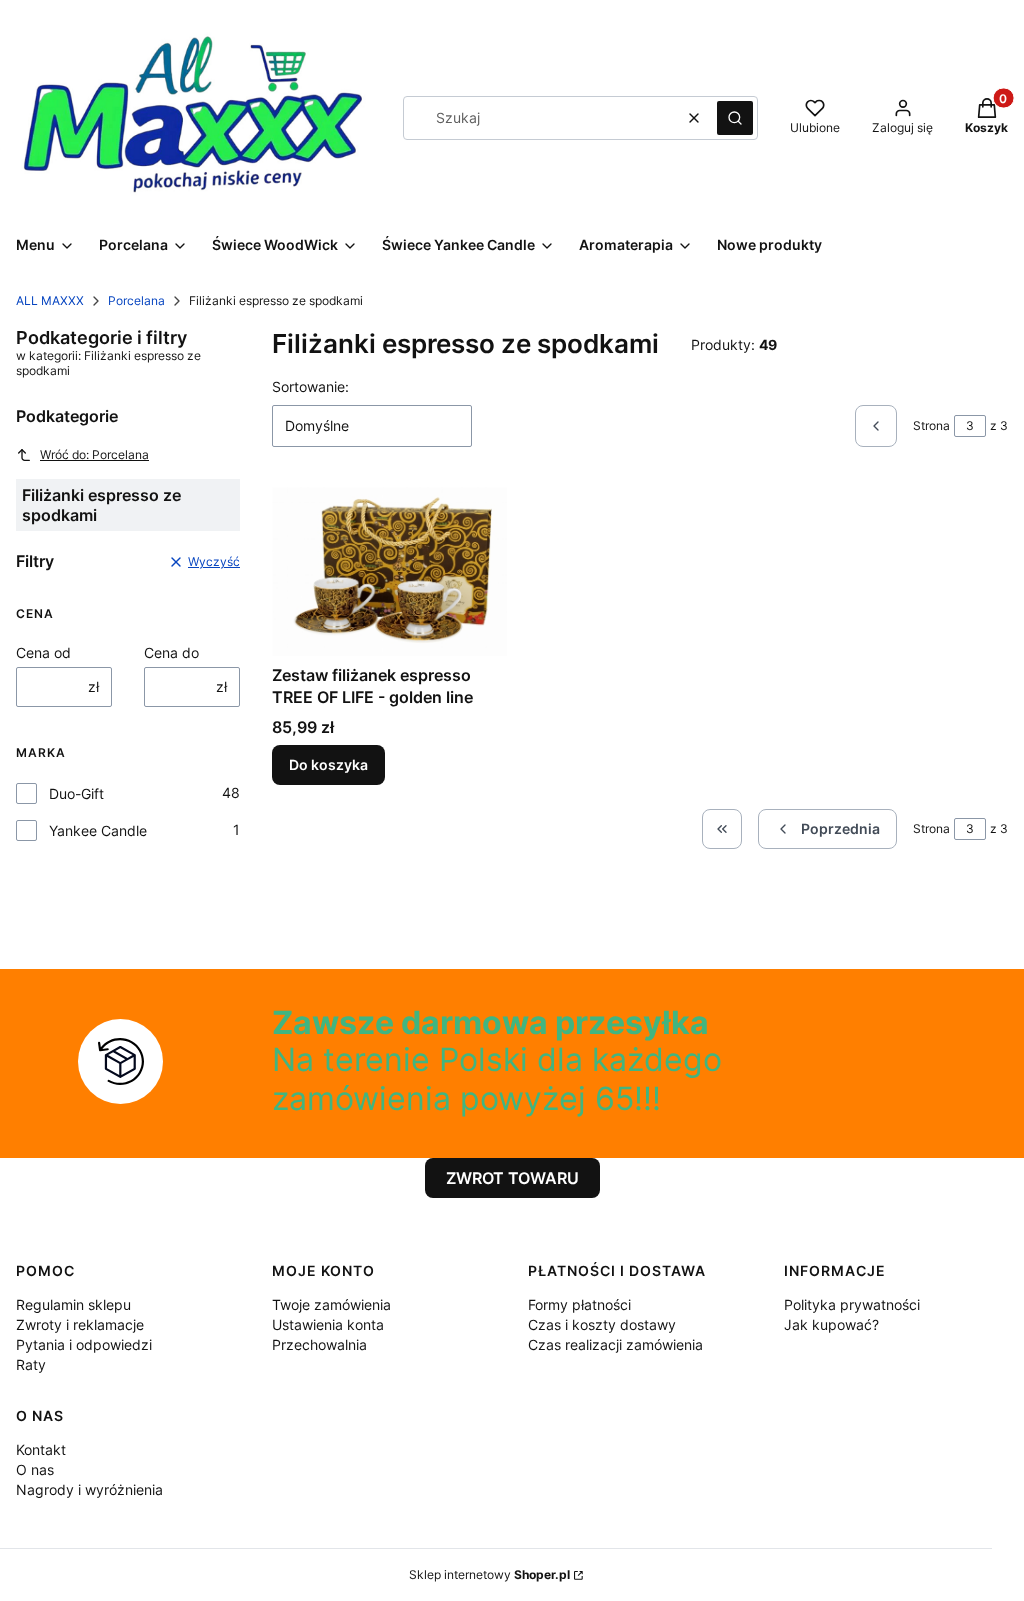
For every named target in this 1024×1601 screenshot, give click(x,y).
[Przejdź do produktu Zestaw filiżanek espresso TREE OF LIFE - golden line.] (389, 571)
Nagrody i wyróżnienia (89, 1489)
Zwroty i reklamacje (80, 1324)
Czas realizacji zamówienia (615, 1344)
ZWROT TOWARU (512, 1178)
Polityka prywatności (852, 1304)
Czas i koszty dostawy (602, 1324)
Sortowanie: (310, 386)
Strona (931, 425)
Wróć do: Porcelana (94, 454)
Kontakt (41, 1449)
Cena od (43, 652)
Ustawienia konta (328, 1324)
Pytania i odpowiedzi (84, 1344)
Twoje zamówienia (331, 1304)
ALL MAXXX (50, 300)
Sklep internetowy (489, 1574)
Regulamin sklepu (73, 1304)
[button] (735, 118)
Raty (31, 1364)
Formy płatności (579, 1304)
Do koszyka (328, 764)
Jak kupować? (831, 1324)
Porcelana (136, 300)
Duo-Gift (76, 793)
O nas (35, 1469)
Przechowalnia (319, 1344)
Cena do (171, 652)
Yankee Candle (98, 830)
